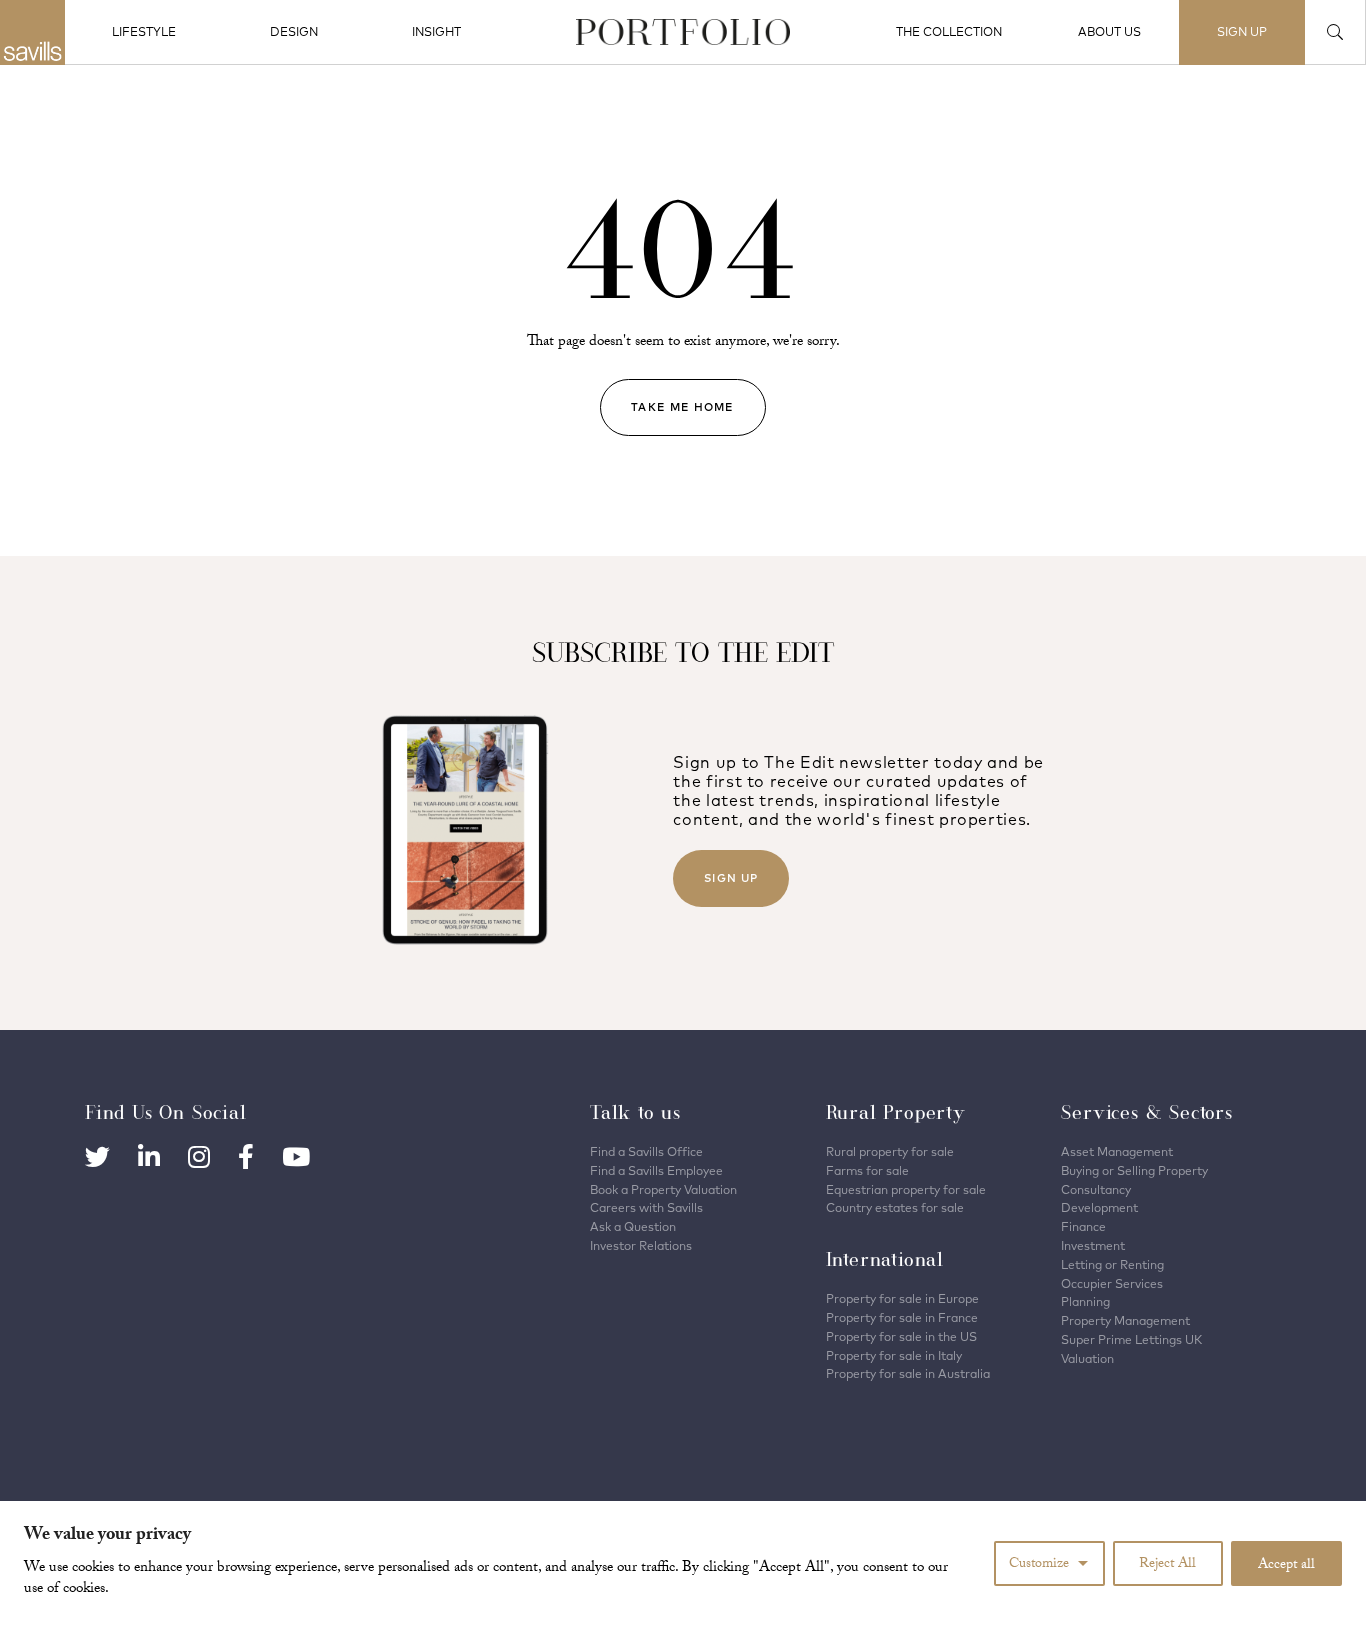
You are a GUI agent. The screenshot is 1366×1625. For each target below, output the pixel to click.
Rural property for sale (890, 1151)
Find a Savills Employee (656, 1170)
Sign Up (731, 878)
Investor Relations (641, 1245)
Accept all (1286, 1566)
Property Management (1125, 1320)
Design (294, 31)
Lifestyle (144, 31)
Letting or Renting (1112, 1264)
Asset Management (1117, 1151)
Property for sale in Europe (902, 1298)
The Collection (949, 31)
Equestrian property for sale (906, 1189)
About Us (1109, 31)
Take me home (682, 407)
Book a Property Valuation (663, 1189)
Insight (436, 31)
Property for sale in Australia (908, 1373)
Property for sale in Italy (894, 1355)
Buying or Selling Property (1134, 1170)
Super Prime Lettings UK (1131, 1339)
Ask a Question (633, 1226)
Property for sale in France (902, 1317)
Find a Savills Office (646, 1151)
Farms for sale (867, 1170)
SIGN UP (1242, 31)
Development (1099, 1207)
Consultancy (1096, 1189)
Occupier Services (1112, 1283)
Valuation (1087, 1358)
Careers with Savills (646, 1207)
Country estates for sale (895, 1207)
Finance (1083, 1226)
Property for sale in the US (901, 1336)
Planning (1085, 1301)
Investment (1093, 1245)
